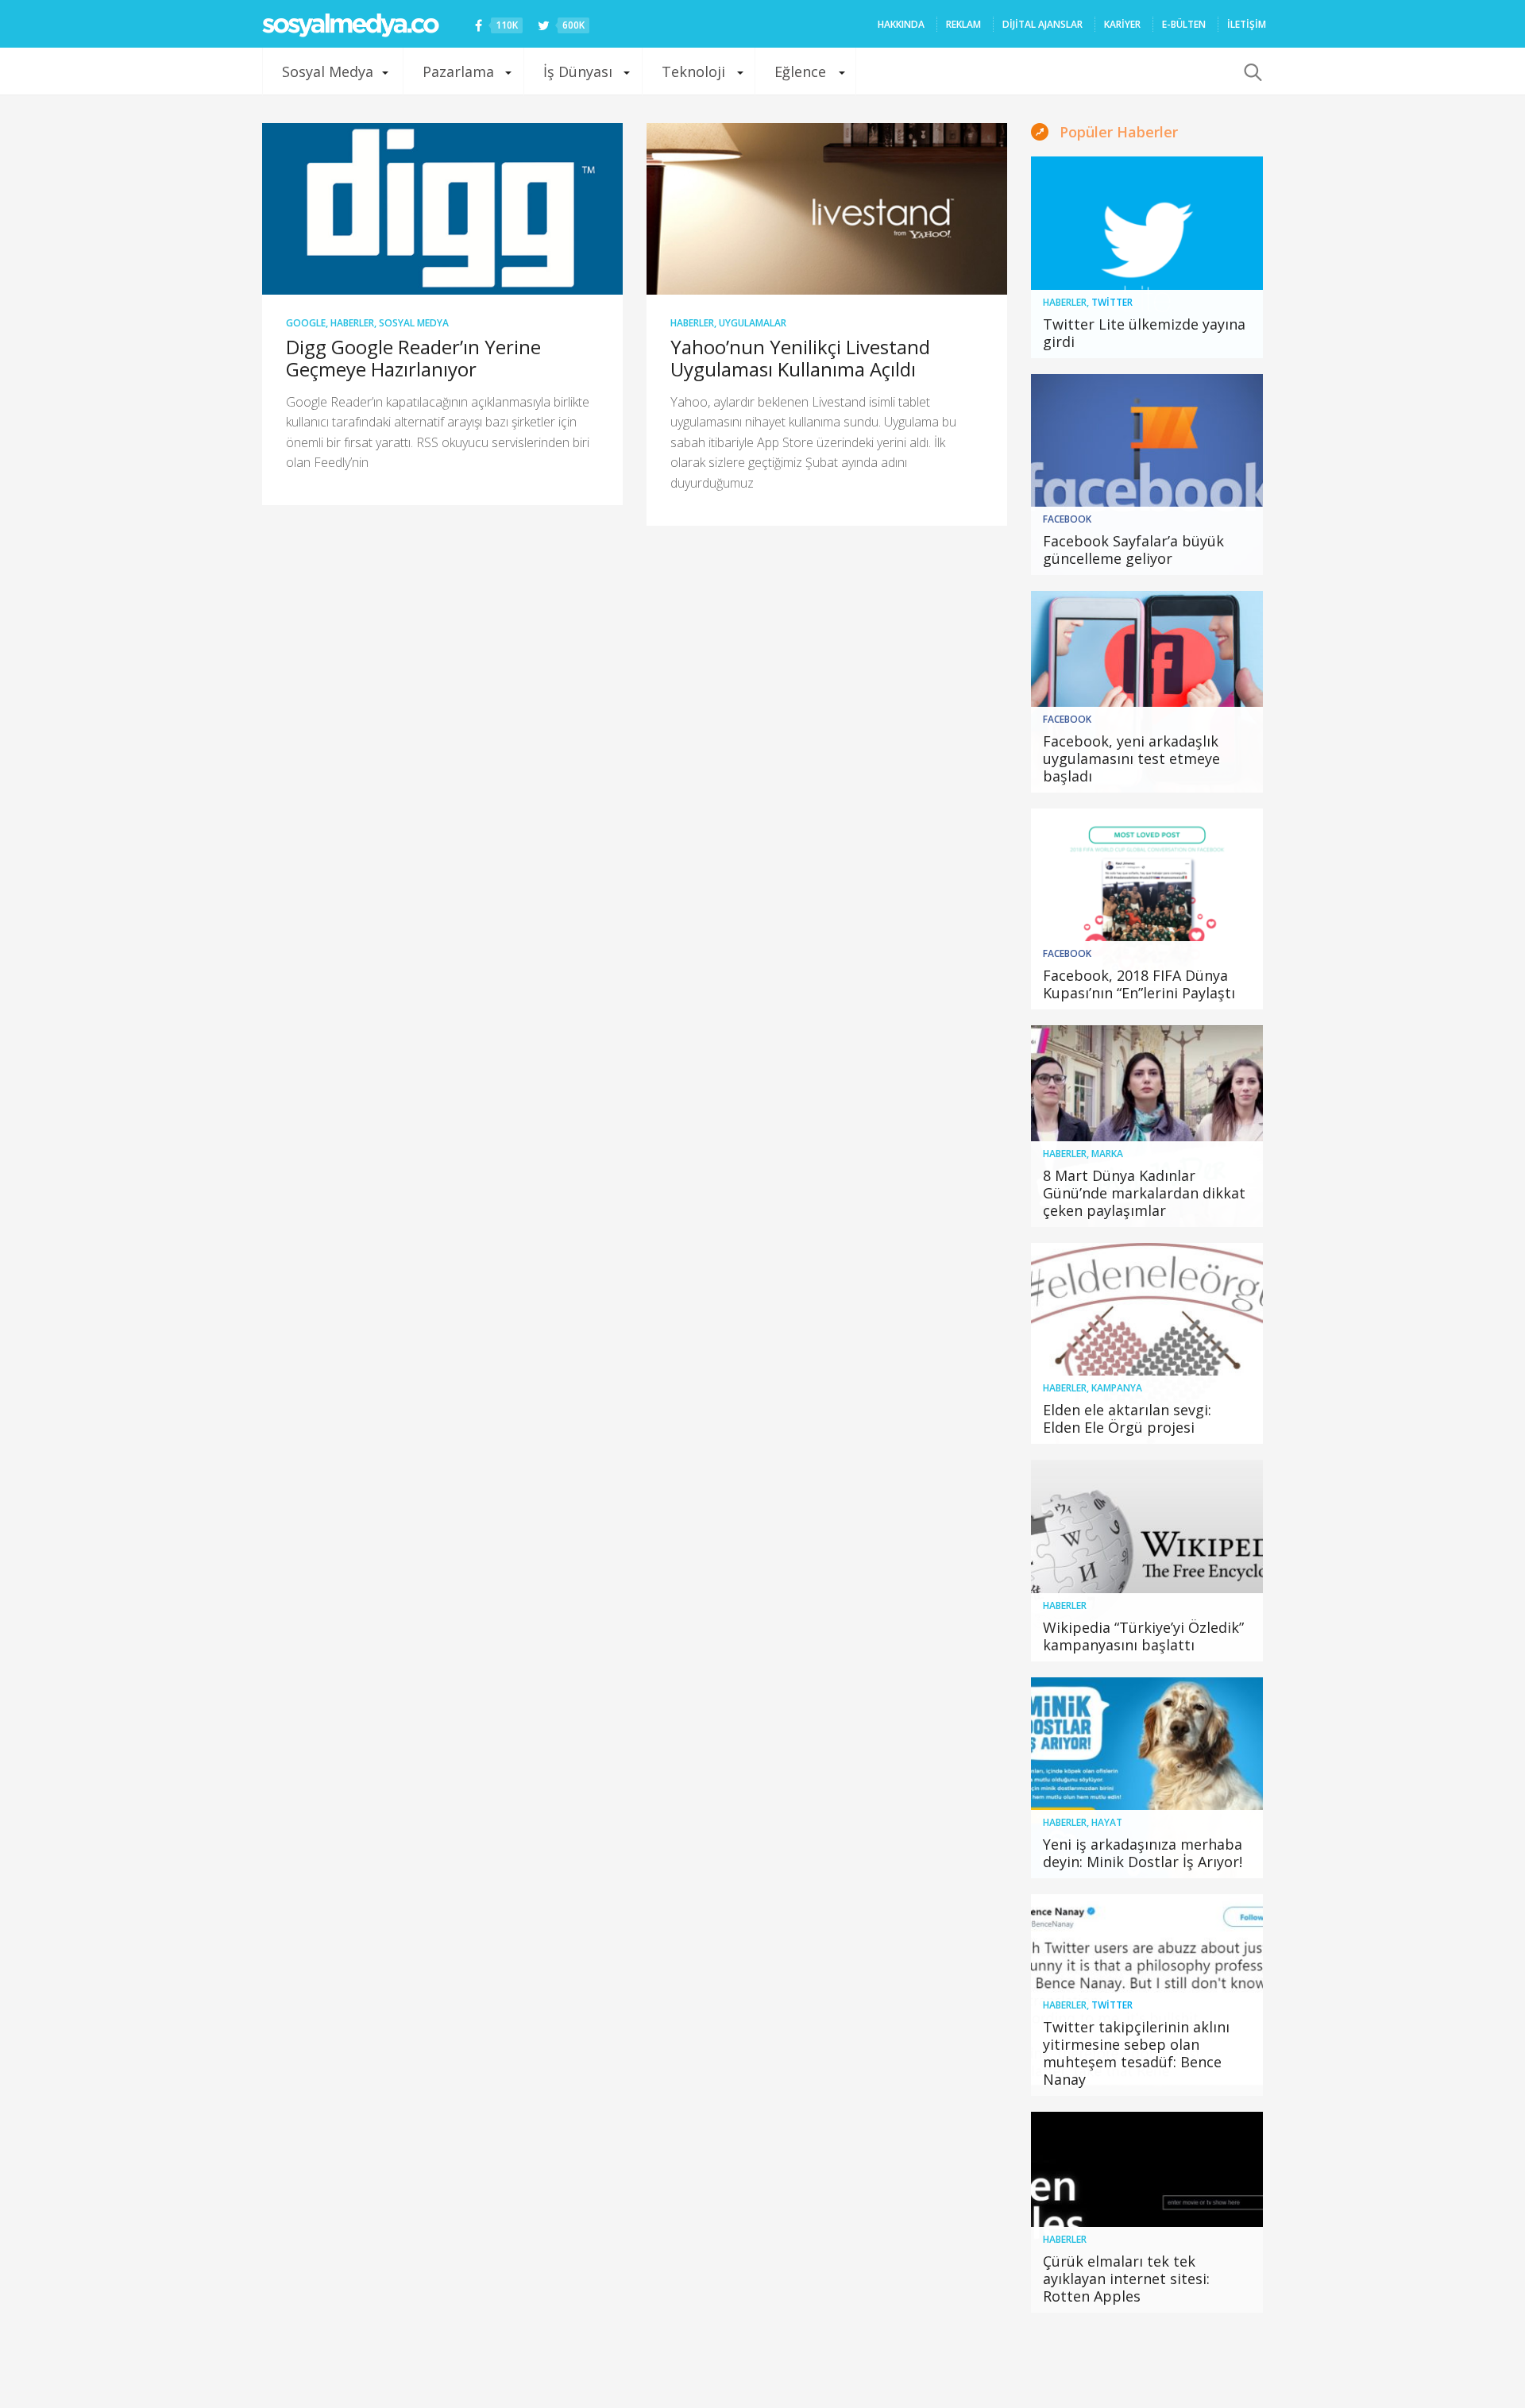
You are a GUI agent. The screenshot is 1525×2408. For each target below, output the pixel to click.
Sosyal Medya (328, 71)
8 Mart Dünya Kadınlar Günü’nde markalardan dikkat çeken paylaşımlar (1144, 1193)
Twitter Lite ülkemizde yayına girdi (1144, 333)
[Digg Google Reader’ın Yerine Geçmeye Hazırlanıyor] (442, 209)
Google (306, 323)
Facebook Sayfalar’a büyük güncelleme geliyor (1133, 550)
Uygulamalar (753, 323)
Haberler (352, 323)
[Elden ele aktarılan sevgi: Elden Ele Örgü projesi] (1147, 1344)
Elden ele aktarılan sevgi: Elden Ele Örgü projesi (1127, 1418)
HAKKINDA (901, 24)
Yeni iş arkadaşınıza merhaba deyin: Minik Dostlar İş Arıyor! (1143, 1853)
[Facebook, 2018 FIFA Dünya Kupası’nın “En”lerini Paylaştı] (1147, 909)
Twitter (1112, 302)
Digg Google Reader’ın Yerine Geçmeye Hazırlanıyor (413, 358)
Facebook (1067, 519)
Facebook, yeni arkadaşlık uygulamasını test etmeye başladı (1131, 758)
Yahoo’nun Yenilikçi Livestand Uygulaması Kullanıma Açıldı (800, 358)
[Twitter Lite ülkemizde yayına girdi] (1147, 257)
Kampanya (1117, 1388)
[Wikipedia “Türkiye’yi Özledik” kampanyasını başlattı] (1147, 1561)
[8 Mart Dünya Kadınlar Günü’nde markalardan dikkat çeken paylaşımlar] (1147, 1126)
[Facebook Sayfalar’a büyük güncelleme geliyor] (1147, 475)
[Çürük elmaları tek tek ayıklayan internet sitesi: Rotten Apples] (1147, 2213)
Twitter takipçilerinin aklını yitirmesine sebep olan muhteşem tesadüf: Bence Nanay (1136, 2053)
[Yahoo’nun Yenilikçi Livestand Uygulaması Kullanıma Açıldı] (827, 209)
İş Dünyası (578, 71)
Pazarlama (458, 71)
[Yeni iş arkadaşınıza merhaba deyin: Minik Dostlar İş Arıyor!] (1147, 1778)
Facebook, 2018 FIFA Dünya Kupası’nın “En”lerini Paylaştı (1139, 984)
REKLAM (963, 24)
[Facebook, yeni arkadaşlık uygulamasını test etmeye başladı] (1147, 692)
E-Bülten (1184, 24)
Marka (1107, 1154)
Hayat (1107, 1822)
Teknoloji (693, 71)
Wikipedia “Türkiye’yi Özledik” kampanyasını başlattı (1143, 1636)
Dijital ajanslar (1042, 24)
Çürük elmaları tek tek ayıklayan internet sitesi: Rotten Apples (1126, 2279)
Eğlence (800, 71)
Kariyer (1122, 24)
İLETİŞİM (1247, 24)
